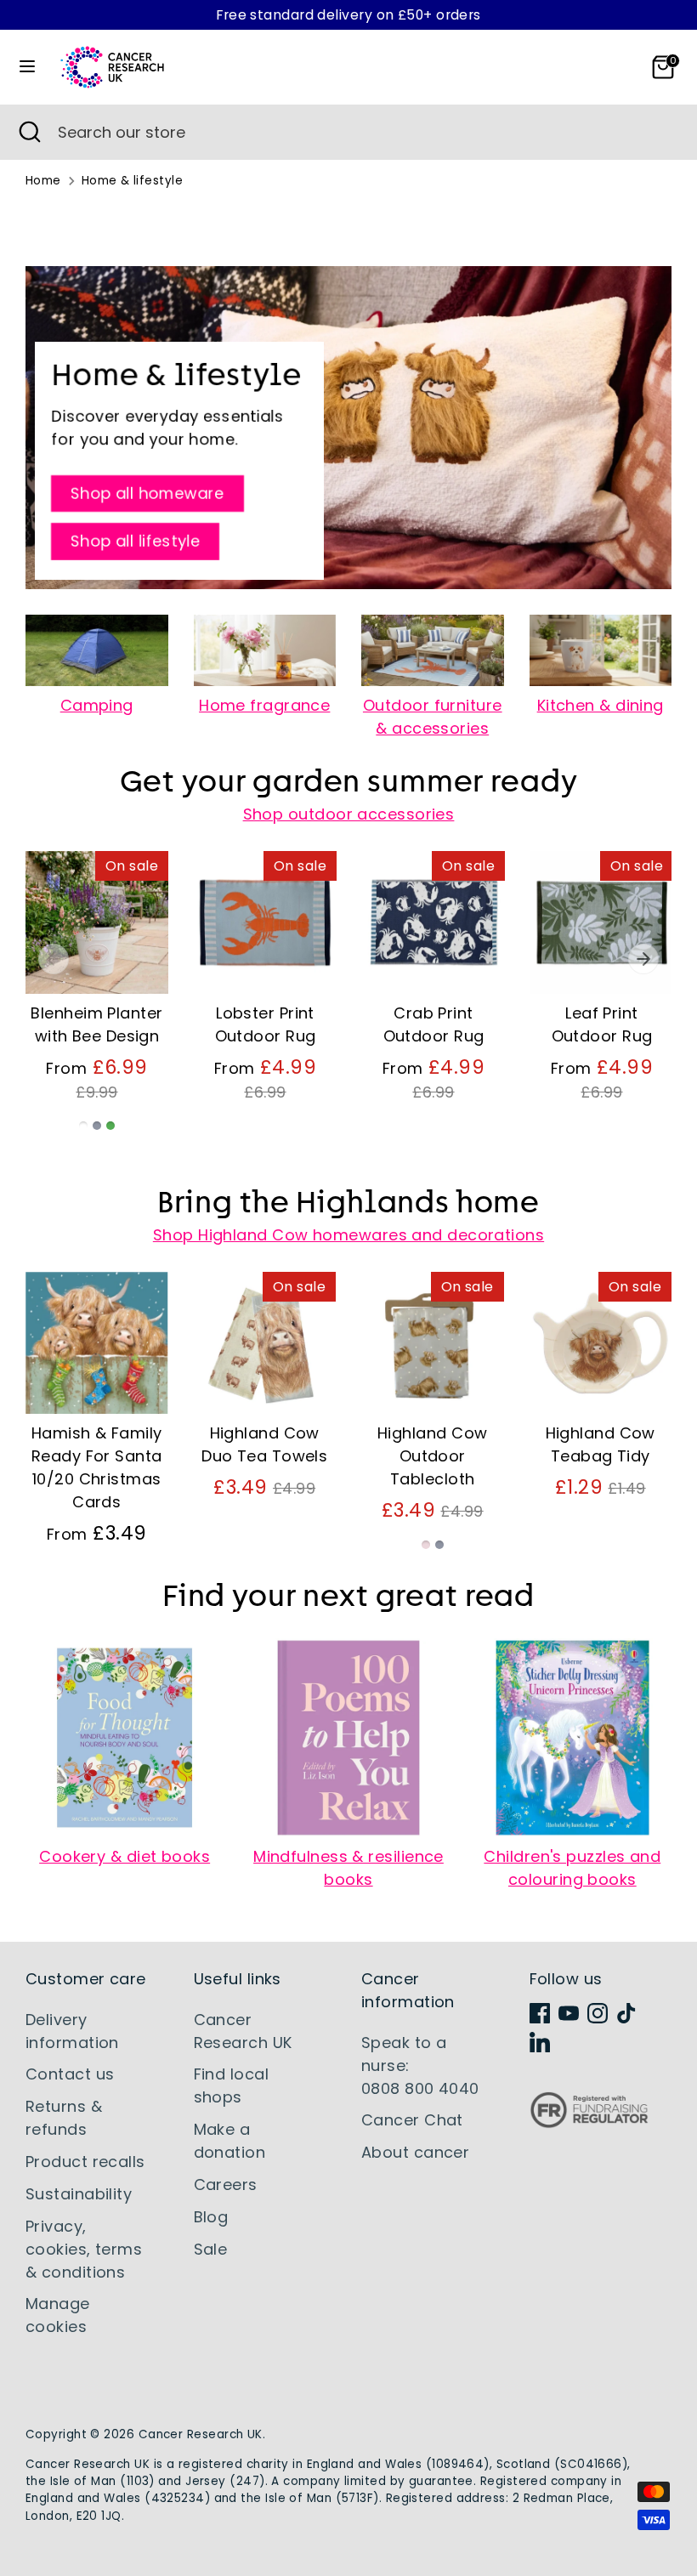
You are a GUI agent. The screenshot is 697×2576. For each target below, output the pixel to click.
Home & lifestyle (132, 181)
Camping (97, 705)
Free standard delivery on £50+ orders (348, 15)
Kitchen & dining (601, 705)
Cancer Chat (412, 2120)
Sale (211, 2249)
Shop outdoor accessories (349, 814)
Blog (211, 2217)
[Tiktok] (626, 2013)
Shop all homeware (147, 494)
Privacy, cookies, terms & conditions (84, 2249)
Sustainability (79, 2194)
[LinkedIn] (540, 2042)
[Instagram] (598, 2013)
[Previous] (54, 959)
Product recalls (85, 2162)
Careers (226, 2184)
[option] (84, 1006)
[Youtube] (569, 2013)
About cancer (415, 2152)
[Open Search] (29, 132)
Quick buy (97, 965)
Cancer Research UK (201, 2434)
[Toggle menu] (27, 67)
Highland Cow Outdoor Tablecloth (432, 1456)
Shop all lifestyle (135, 542)
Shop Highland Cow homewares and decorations (348, 1235)
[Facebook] (540, 2013)
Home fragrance (264, 705)
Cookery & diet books (125, 1856)
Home (43, 181)
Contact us (70, 2074)
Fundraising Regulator (589, 2123)
